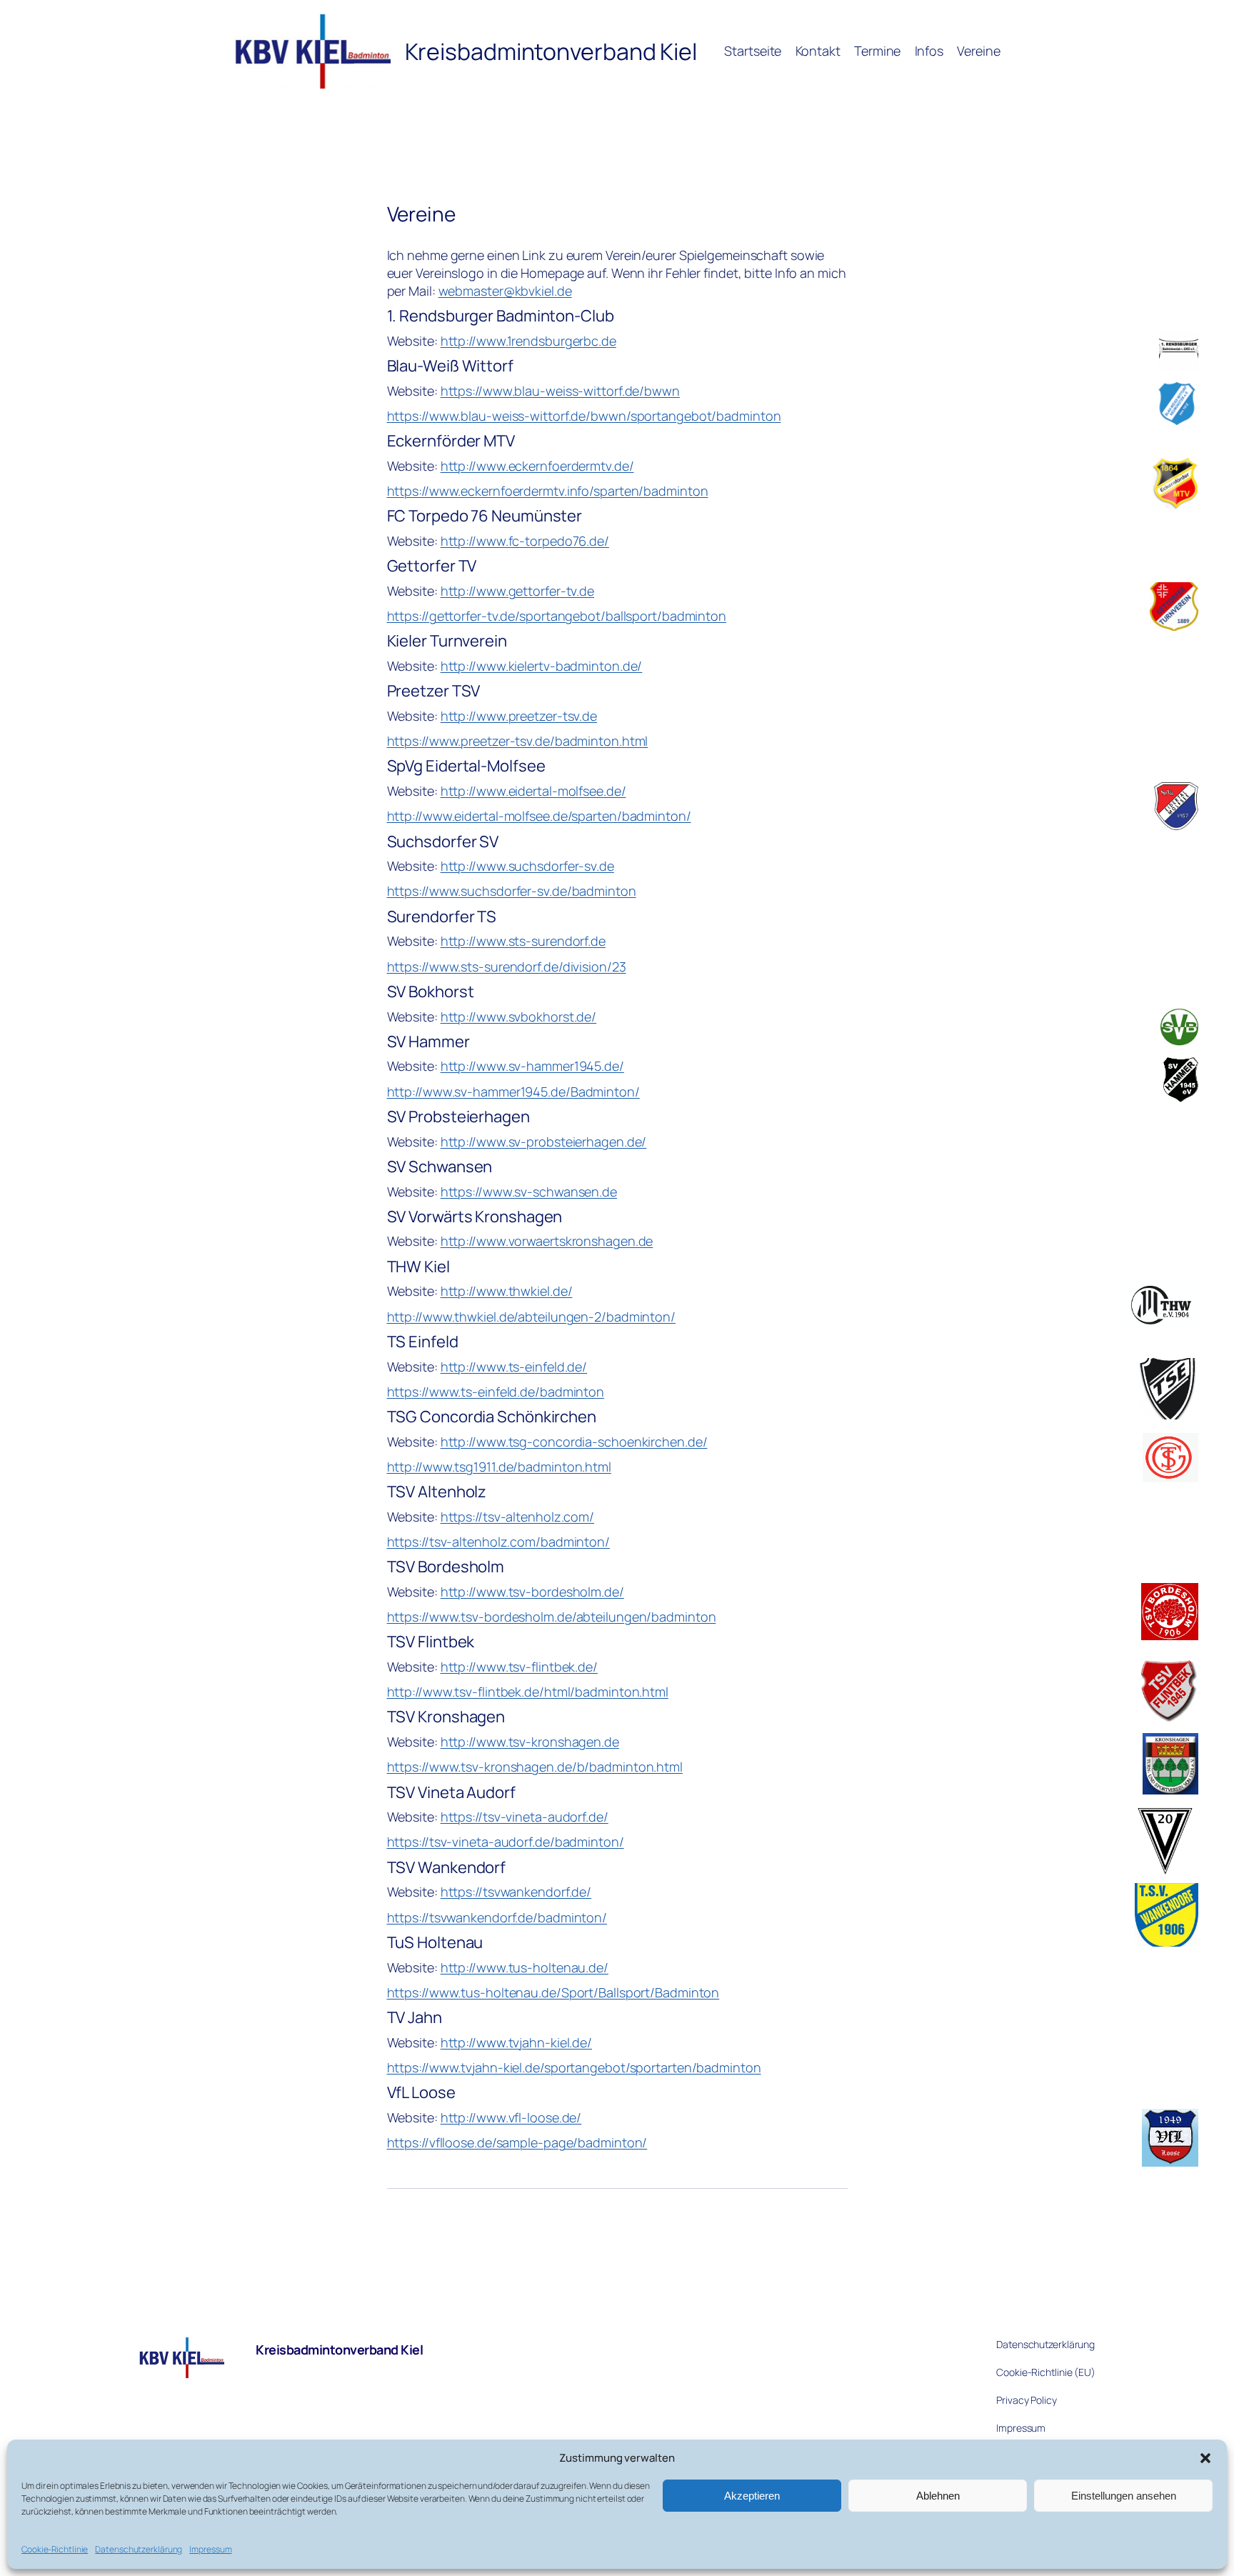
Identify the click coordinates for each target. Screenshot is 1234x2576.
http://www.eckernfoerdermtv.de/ (537, 466)
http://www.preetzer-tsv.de (519, 716)
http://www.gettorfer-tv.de (517, 591)
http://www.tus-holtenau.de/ (525, 1967)
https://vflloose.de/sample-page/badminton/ (517, 2142)
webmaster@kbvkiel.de (505, 291)
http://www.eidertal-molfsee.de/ (533, 791)
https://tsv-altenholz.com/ (517, 1517)
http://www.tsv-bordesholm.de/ (532, 1592)
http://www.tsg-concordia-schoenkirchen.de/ (574, 1442)
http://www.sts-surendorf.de (523, 941)
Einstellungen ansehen (1124, 2496)
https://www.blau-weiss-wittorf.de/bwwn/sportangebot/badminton (584, 416)
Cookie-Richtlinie (55, 2549)
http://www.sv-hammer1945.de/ (532, 1066)
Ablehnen (938, 2496)
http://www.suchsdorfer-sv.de (527, 866)
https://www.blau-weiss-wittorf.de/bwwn (560, 391)
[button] (1205, 2458)
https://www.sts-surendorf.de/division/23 (507, 967)
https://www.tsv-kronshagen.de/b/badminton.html (535, 1767)
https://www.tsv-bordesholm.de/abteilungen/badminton (552, 1617)
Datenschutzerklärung (139, 2549)
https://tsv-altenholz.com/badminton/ (498, 1542)
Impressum (210, 2549)
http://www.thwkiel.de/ (507, 1291)
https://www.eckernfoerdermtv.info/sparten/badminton (548, 491)
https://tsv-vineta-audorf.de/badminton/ (506, 1842)
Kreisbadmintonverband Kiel (339, 2350)
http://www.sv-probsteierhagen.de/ (544, 1142)
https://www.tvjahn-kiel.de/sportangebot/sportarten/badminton (574, 2067)
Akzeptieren (752, 2496)
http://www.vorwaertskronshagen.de (547, 1241)
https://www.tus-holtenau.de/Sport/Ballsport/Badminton (553, 1992)
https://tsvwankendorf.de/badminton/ (497, 1917)
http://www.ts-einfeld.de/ (514, 1367)
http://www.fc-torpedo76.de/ (525, 541)
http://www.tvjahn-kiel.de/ (516, 2042)
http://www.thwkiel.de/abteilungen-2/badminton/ (531, 1317)
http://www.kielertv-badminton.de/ (542, 666)
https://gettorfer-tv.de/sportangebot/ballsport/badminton (557, 616)
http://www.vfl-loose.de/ (511, 2117)
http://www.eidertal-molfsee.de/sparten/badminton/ (539, 816)
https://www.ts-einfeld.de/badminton (496, 1392)
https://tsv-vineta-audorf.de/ (525, 1817)
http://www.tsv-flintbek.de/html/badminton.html (528, 1692)
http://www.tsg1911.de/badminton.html (499, 1467)
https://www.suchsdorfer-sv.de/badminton (512, 891)
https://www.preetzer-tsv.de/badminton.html (518, 741)
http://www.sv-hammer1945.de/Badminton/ (513, 1092)
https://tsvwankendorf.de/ (516, 1892)
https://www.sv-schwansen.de (529, 1192)
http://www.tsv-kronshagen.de (530, 1742)
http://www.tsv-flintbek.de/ (519, 1667)
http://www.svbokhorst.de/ (519, 1017)
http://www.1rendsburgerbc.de (528, 341)
